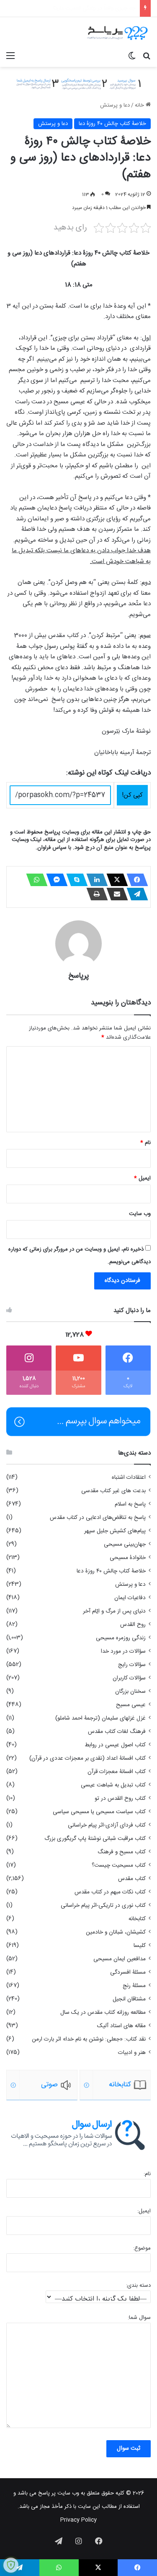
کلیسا (140, 1946)
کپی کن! (132, 795)
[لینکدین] (95, 880)
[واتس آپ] (34, 880)
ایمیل (142, 1178)
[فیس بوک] (135, 880)
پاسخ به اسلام (130, 1504)
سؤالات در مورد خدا (123, 1651)
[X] (115, 880)
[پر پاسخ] (117, 33)
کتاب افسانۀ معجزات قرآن (117, 1772)
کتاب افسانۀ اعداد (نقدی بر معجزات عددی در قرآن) (88, 1758)
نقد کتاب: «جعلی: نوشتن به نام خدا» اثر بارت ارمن (89, 2039)
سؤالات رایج (132, 1665)
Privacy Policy (78, 2520)
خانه (140, 105)
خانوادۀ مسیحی (128, 1558)
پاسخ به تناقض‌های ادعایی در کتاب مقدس (98, 1518)
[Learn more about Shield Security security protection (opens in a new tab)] (11, 2565)
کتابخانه (137, 1919)
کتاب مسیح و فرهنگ (122, 1852)
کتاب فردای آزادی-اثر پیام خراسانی (107, 1825)
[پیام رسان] (54, 880)
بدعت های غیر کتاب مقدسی (113, 1491)
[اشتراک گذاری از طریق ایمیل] (115, 894)
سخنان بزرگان (130, 1692)
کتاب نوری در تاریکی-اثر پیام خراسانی (103, 1906)
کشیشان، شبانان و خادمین (116, 1932)
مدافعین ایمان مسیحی (120, 1959)
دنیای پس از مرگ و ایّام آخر (114, 1611)
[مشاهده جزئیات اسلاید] (42, 2085)
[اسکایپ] (75, 880)
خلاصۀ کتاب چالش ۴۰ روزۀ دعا (112, 124)
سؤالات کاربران (129, 1678)
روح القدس (133, 1625)
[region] (78, 2085)
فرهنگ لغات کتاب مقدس (117, 1732)
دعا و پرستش (115, 105)
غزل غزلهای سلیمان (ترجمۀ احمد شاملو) (100, 1718)
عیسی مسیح (131, 1705)
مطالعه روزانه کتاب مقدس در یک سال (103, 2013)
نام (145, 1143)
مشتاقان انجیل (129, 1999)
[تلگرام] (135, 894)
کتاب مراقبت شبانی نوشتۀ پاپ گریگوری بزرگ (95, 1839)
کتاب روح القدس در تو (120, 1799)
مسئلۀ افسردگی (128, 1972)
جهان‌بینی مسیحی (125, 1544)
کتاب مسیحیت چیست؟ (119, 1865)
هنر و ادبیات (132, 2053)
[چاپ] (95, 894)
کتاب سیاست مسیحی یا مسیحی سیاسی (99, 1812)
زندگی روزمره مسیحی (121, 1638)
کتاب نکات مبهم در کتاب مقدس (110, 1892)
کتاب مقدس (132, 1879)
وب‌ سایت (140, 1214)
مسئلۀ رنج (134, 1986)
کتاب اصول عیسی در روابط (115, 1745)
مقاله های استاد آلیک (121, 2026)
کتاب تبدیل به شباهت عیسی (113, 1785)
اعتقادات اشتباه (129, 1478)
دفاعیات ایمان (130, 1598)
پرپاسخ (79, 976)
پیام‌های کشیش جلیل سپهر (115, 1531)
